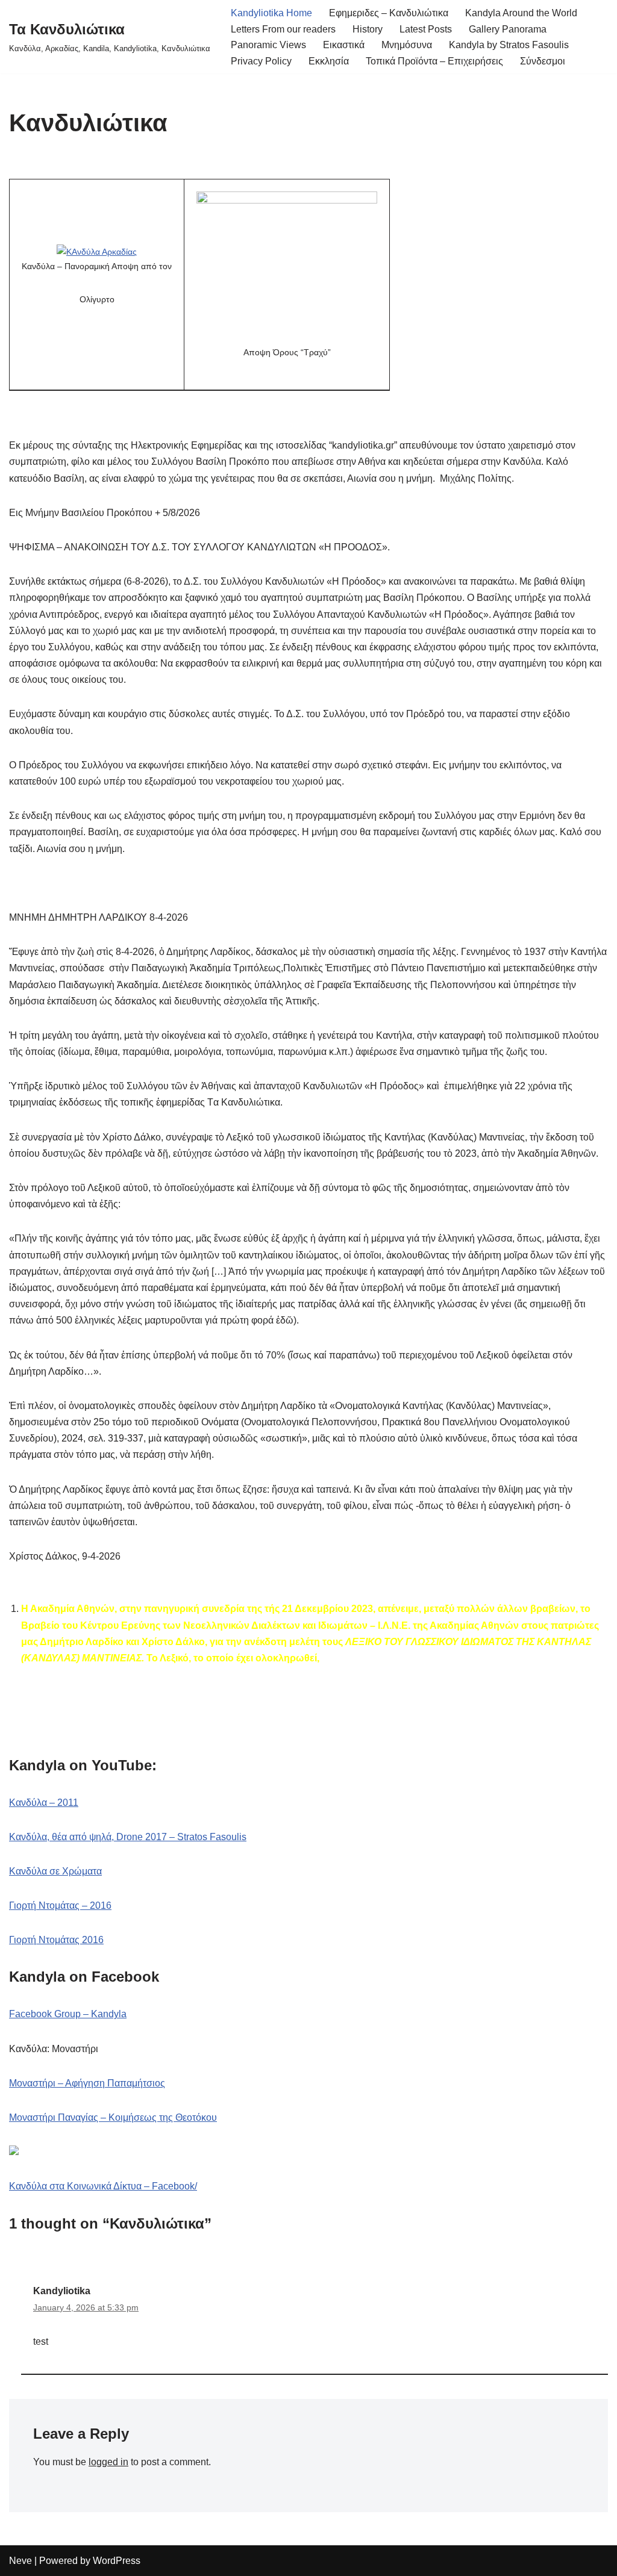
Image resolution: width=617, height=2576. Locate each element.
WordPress (117, 2561)
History (368, 29)
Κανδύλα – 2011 (44, 1803)
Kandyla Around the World (521, 13)
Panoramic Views (268, 45)
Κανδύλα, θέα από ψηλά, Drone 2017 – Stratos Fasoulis (128, 1837)
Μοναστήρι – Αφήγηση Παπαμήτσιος (87, 2083)
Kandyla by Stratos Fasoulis (509, 45)
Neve (20, 2561)
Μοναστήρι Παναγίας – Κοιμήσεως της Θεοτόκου (113, 2117)
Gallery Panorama (508, 29)
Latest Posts (426, 29)
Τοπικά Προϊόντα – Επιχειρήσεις (434, 61)
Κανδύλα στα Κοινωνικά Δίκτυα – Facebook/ (103, 2186)
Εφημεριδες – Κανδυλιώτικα (389, 13)
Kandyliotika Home (271, 13)
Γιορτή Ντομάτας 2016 (56, 1940)
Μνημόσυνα (407, 45)
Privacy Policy (261, 61)
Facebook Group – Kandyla (68, 2014)
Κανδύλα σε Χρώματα (55, 1871)
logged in (108, 2462)
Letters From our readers (283, 29)
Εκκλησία (329, 61)
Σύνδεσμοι (543, 61)
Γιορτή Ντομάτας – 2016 (60, 1906)
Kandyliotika (62, 2291)
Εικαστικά (344, 45)
